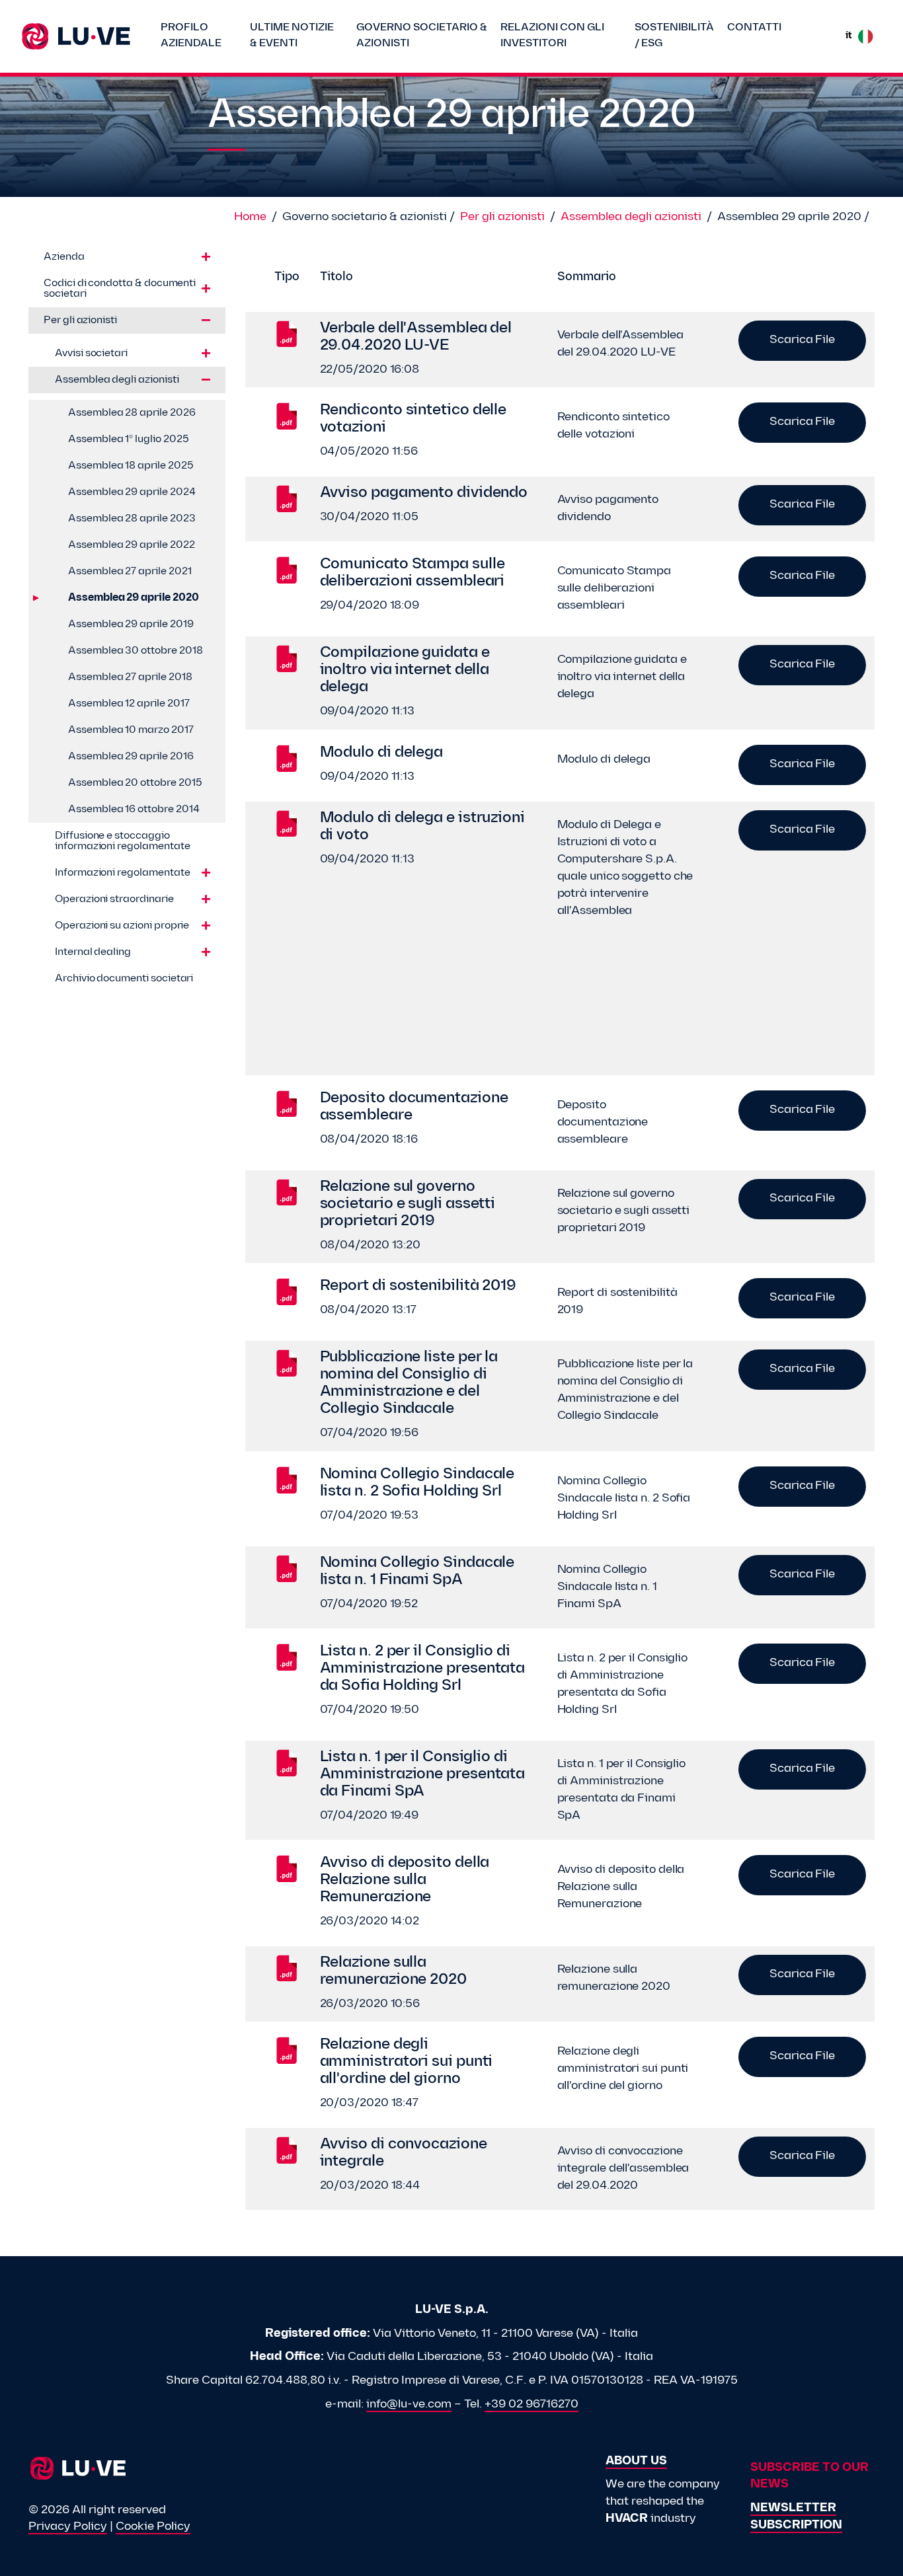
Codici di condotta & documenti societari (120, 289)
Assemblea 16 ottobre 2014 (134, 810)
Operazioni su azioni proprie (122, 926)
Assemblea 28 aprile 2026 (132, 413)
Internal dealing (93, 952)
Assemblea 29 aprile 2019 (131, 625)
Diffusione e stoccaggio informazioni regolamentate (122, 841)
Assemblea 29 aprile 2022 (132, 545)
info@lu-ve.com (409, 2405)
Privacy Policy (68, 2527)
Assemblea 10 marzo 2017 (131, 730)
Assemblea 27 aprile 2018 (130, 677)
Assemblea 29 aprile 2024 (132, 492)
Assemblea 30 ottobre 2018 (136, 651)
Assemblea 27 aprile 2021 (130, 572)
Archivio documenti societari (124, 979)
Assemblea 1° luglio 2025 (129, 439)
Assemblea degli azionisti (631, 217)
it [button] (848, 36)
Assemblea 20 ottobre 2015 (135, 783)
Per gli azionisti (502, 217)
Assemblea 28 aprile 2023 (132, 519)
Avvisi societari (91, 354)
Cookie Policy (153, 2527)
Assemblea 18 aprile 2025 (131, 466)
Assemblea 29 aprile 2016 (131, 757)
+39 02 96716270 (531, 2405)
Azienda (64, 257)
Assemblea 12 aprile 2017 (129, 704)
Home (250, 217)
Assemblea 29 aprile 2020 (134, 598)
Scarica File (802, 340)
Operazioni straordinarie (114, 899)
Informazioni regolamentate (122, 873)
